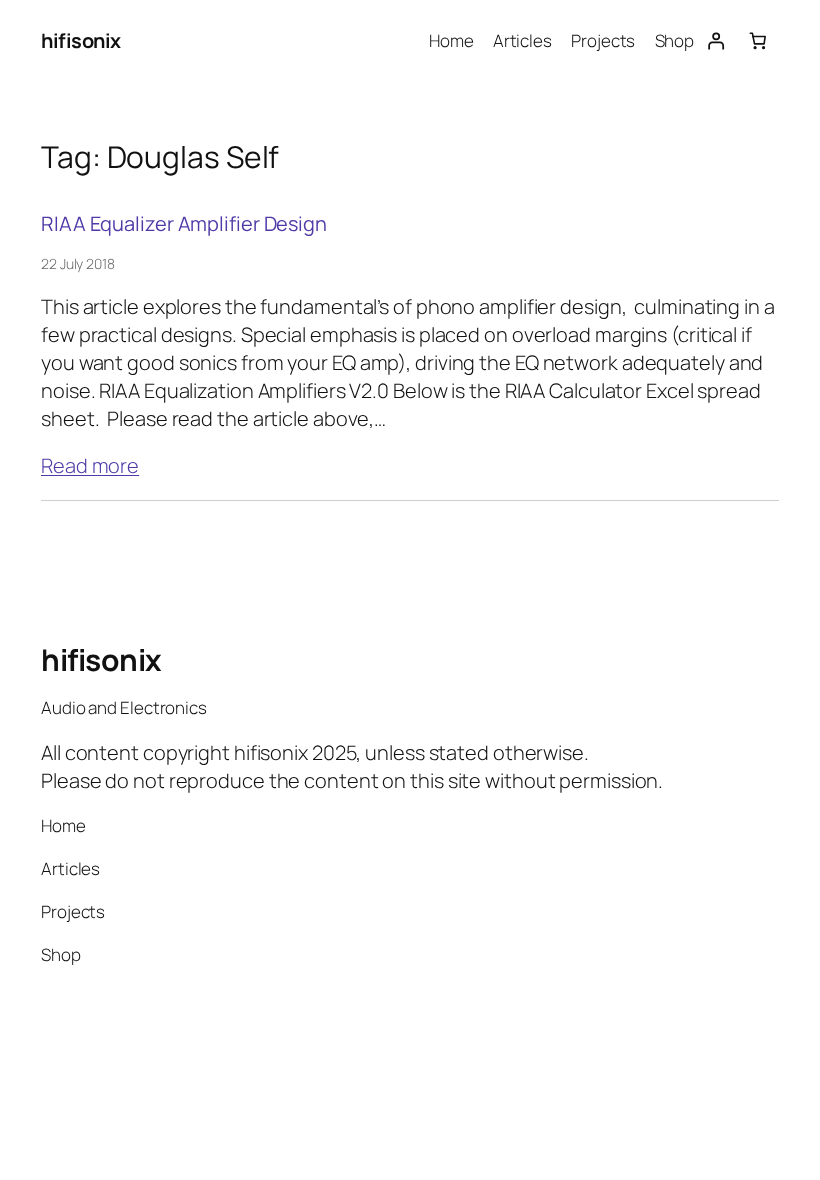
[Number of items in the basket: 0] (758, 41)
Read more (90, 465)
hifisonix (81, 40)
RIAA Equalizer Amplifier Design (184, 224)
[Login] (715, 41)
